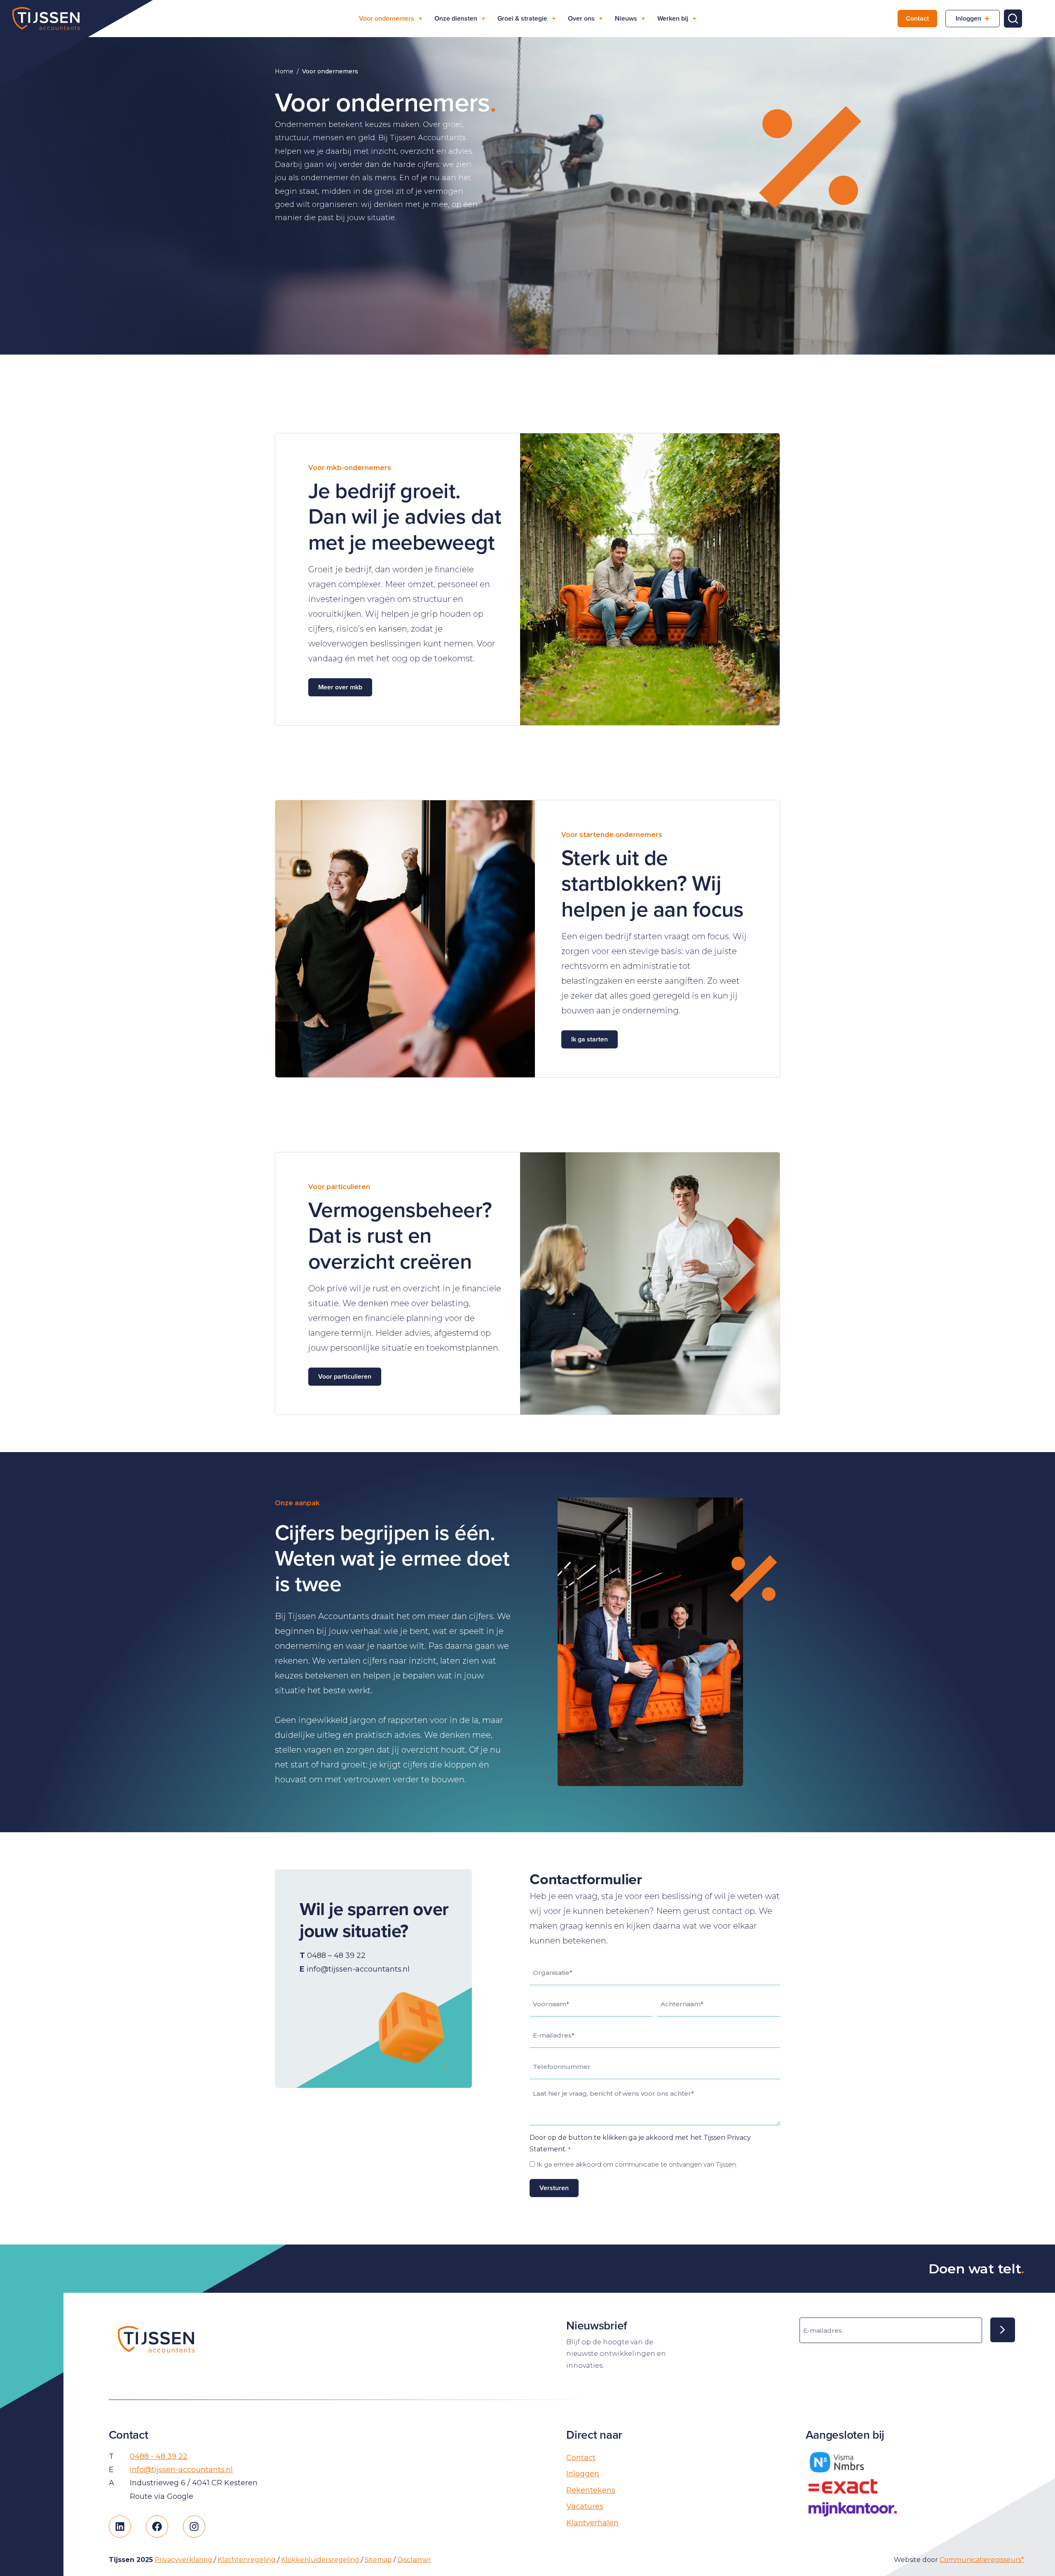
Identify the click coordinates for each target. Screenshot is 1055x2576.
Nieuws (626, 18)
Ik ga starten (590, 1039)
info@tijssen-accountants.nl (181, 2470)
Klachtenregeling (247, 2560)
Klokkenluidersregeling (321, 2560)
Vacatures (585, 2506)
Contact (917, 18)
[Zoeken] (1013, 19)
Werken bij (673, 18)
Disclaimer (414, 2560)
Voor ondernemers (387, 18)
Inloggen (968, 18)
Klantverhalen (592, 2523)
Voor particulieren (345, 1376)
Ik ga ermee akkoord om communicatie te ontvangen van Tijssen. (637, 2164)
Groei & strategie (522, 18)
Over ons (581, 18)
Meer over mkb (340, 687)
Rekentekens (591, 2490)
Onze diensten (456, 18)
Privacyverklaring (184, 2560)
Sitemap (378, 2560)
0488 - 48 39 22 (159, 2456)
